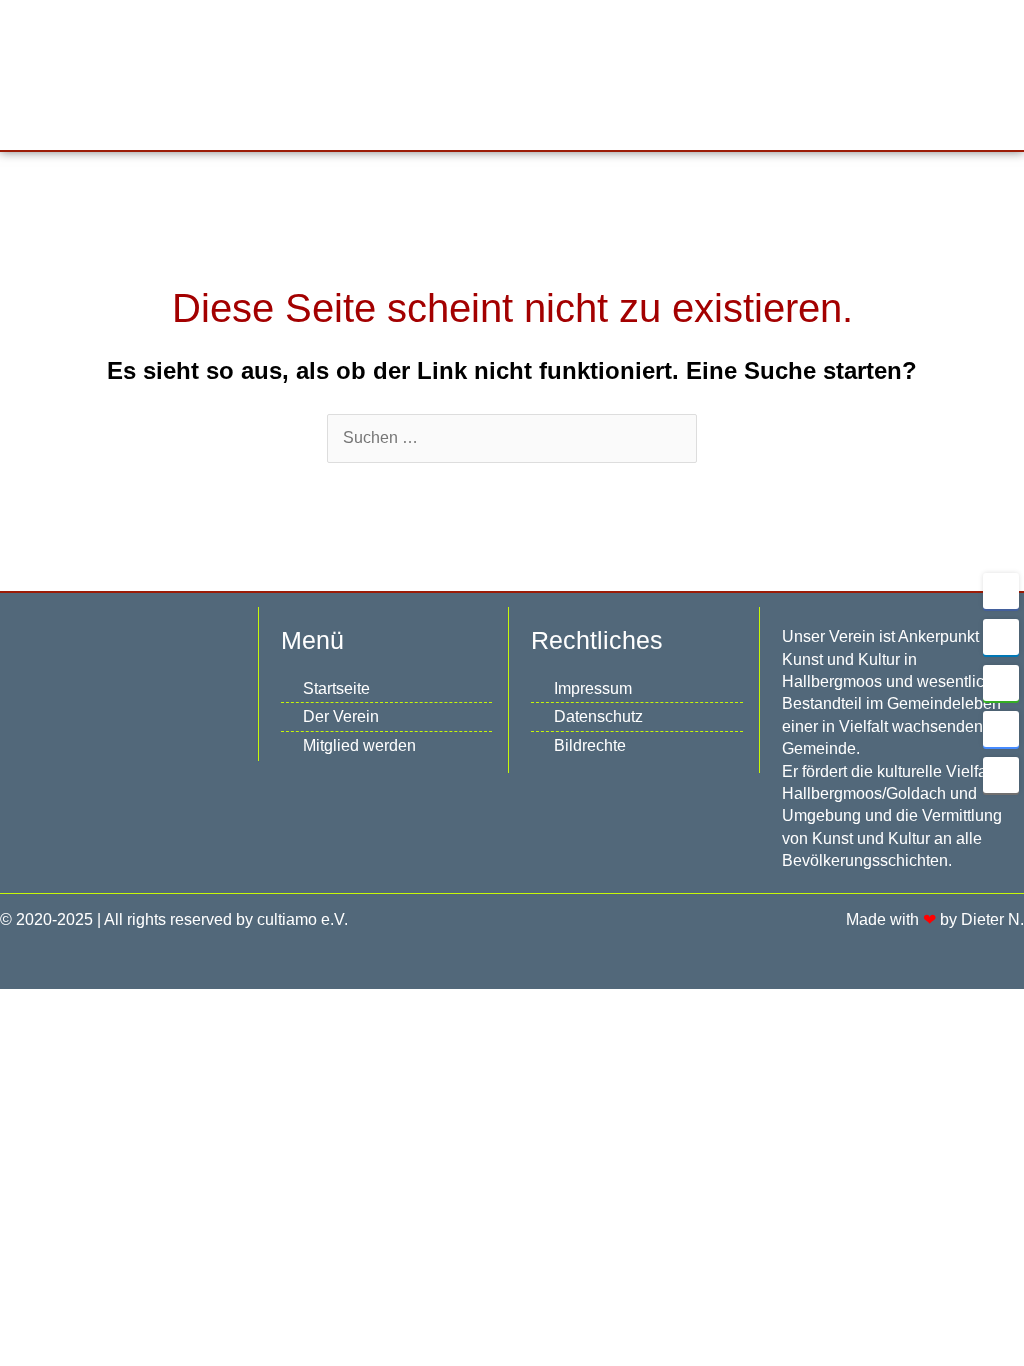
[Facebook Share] (1001, 591)
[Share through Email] (1001, 775)
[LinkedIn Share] (1001, 637)
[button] (601, 74)
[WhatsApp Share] (1001, 683)
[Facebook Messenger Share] (1001, 729)
